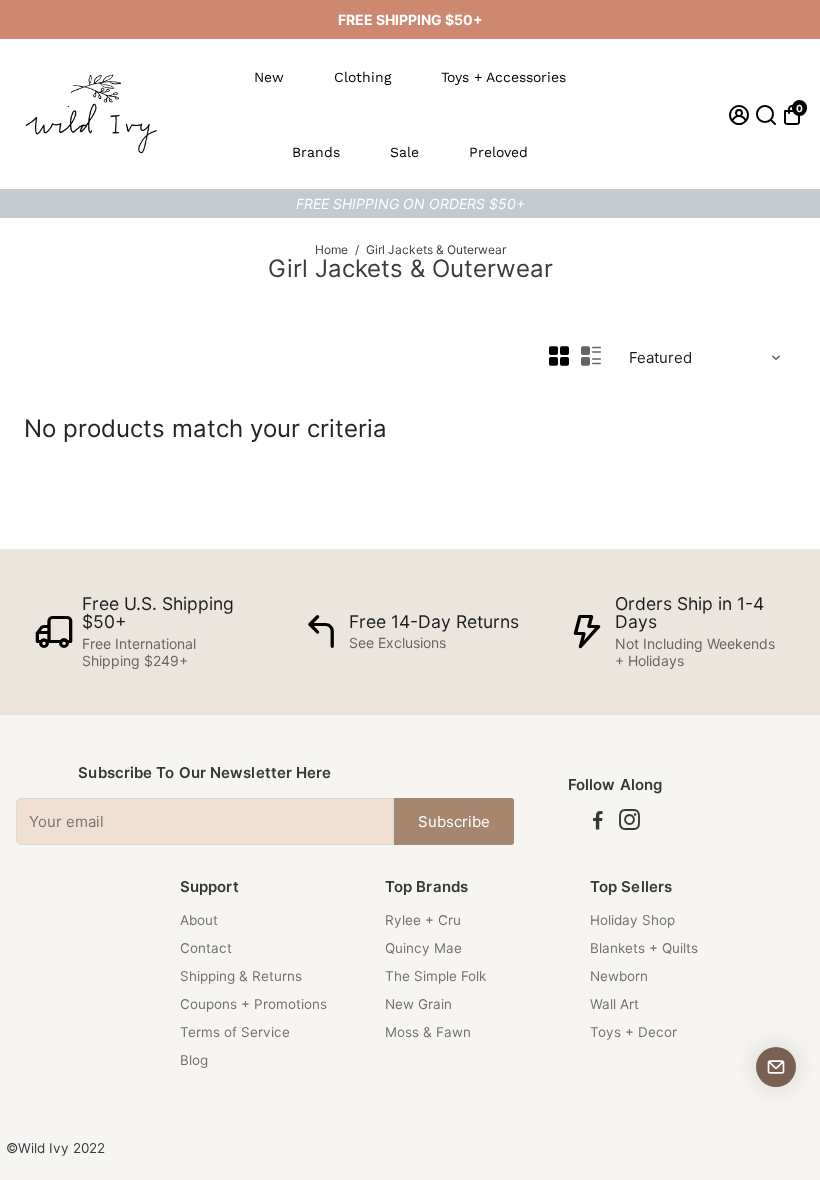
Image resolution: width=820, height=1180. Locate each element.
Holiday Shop (632, 920)
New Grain (418, 1004)
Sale (404, 152)
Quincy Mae (423, 948)
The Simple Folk (435, 976)
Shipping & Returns (241, 976)
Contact (206, 948)
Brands (316, 152)
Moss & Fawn (428, 1032)
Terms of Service (235, 1032)
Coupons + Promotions (253, 1004)
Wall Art (614, 1004)
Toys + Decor (633, 1032)
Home (331, 249)
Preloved (498, 152)
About (199, 920)
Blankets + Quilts (644, 948)
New (269, 77)
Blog (194, 1060)
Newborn (619, 976)
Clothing (362, 77)
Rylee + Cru (423, 920)
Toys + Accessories (503, 77)
